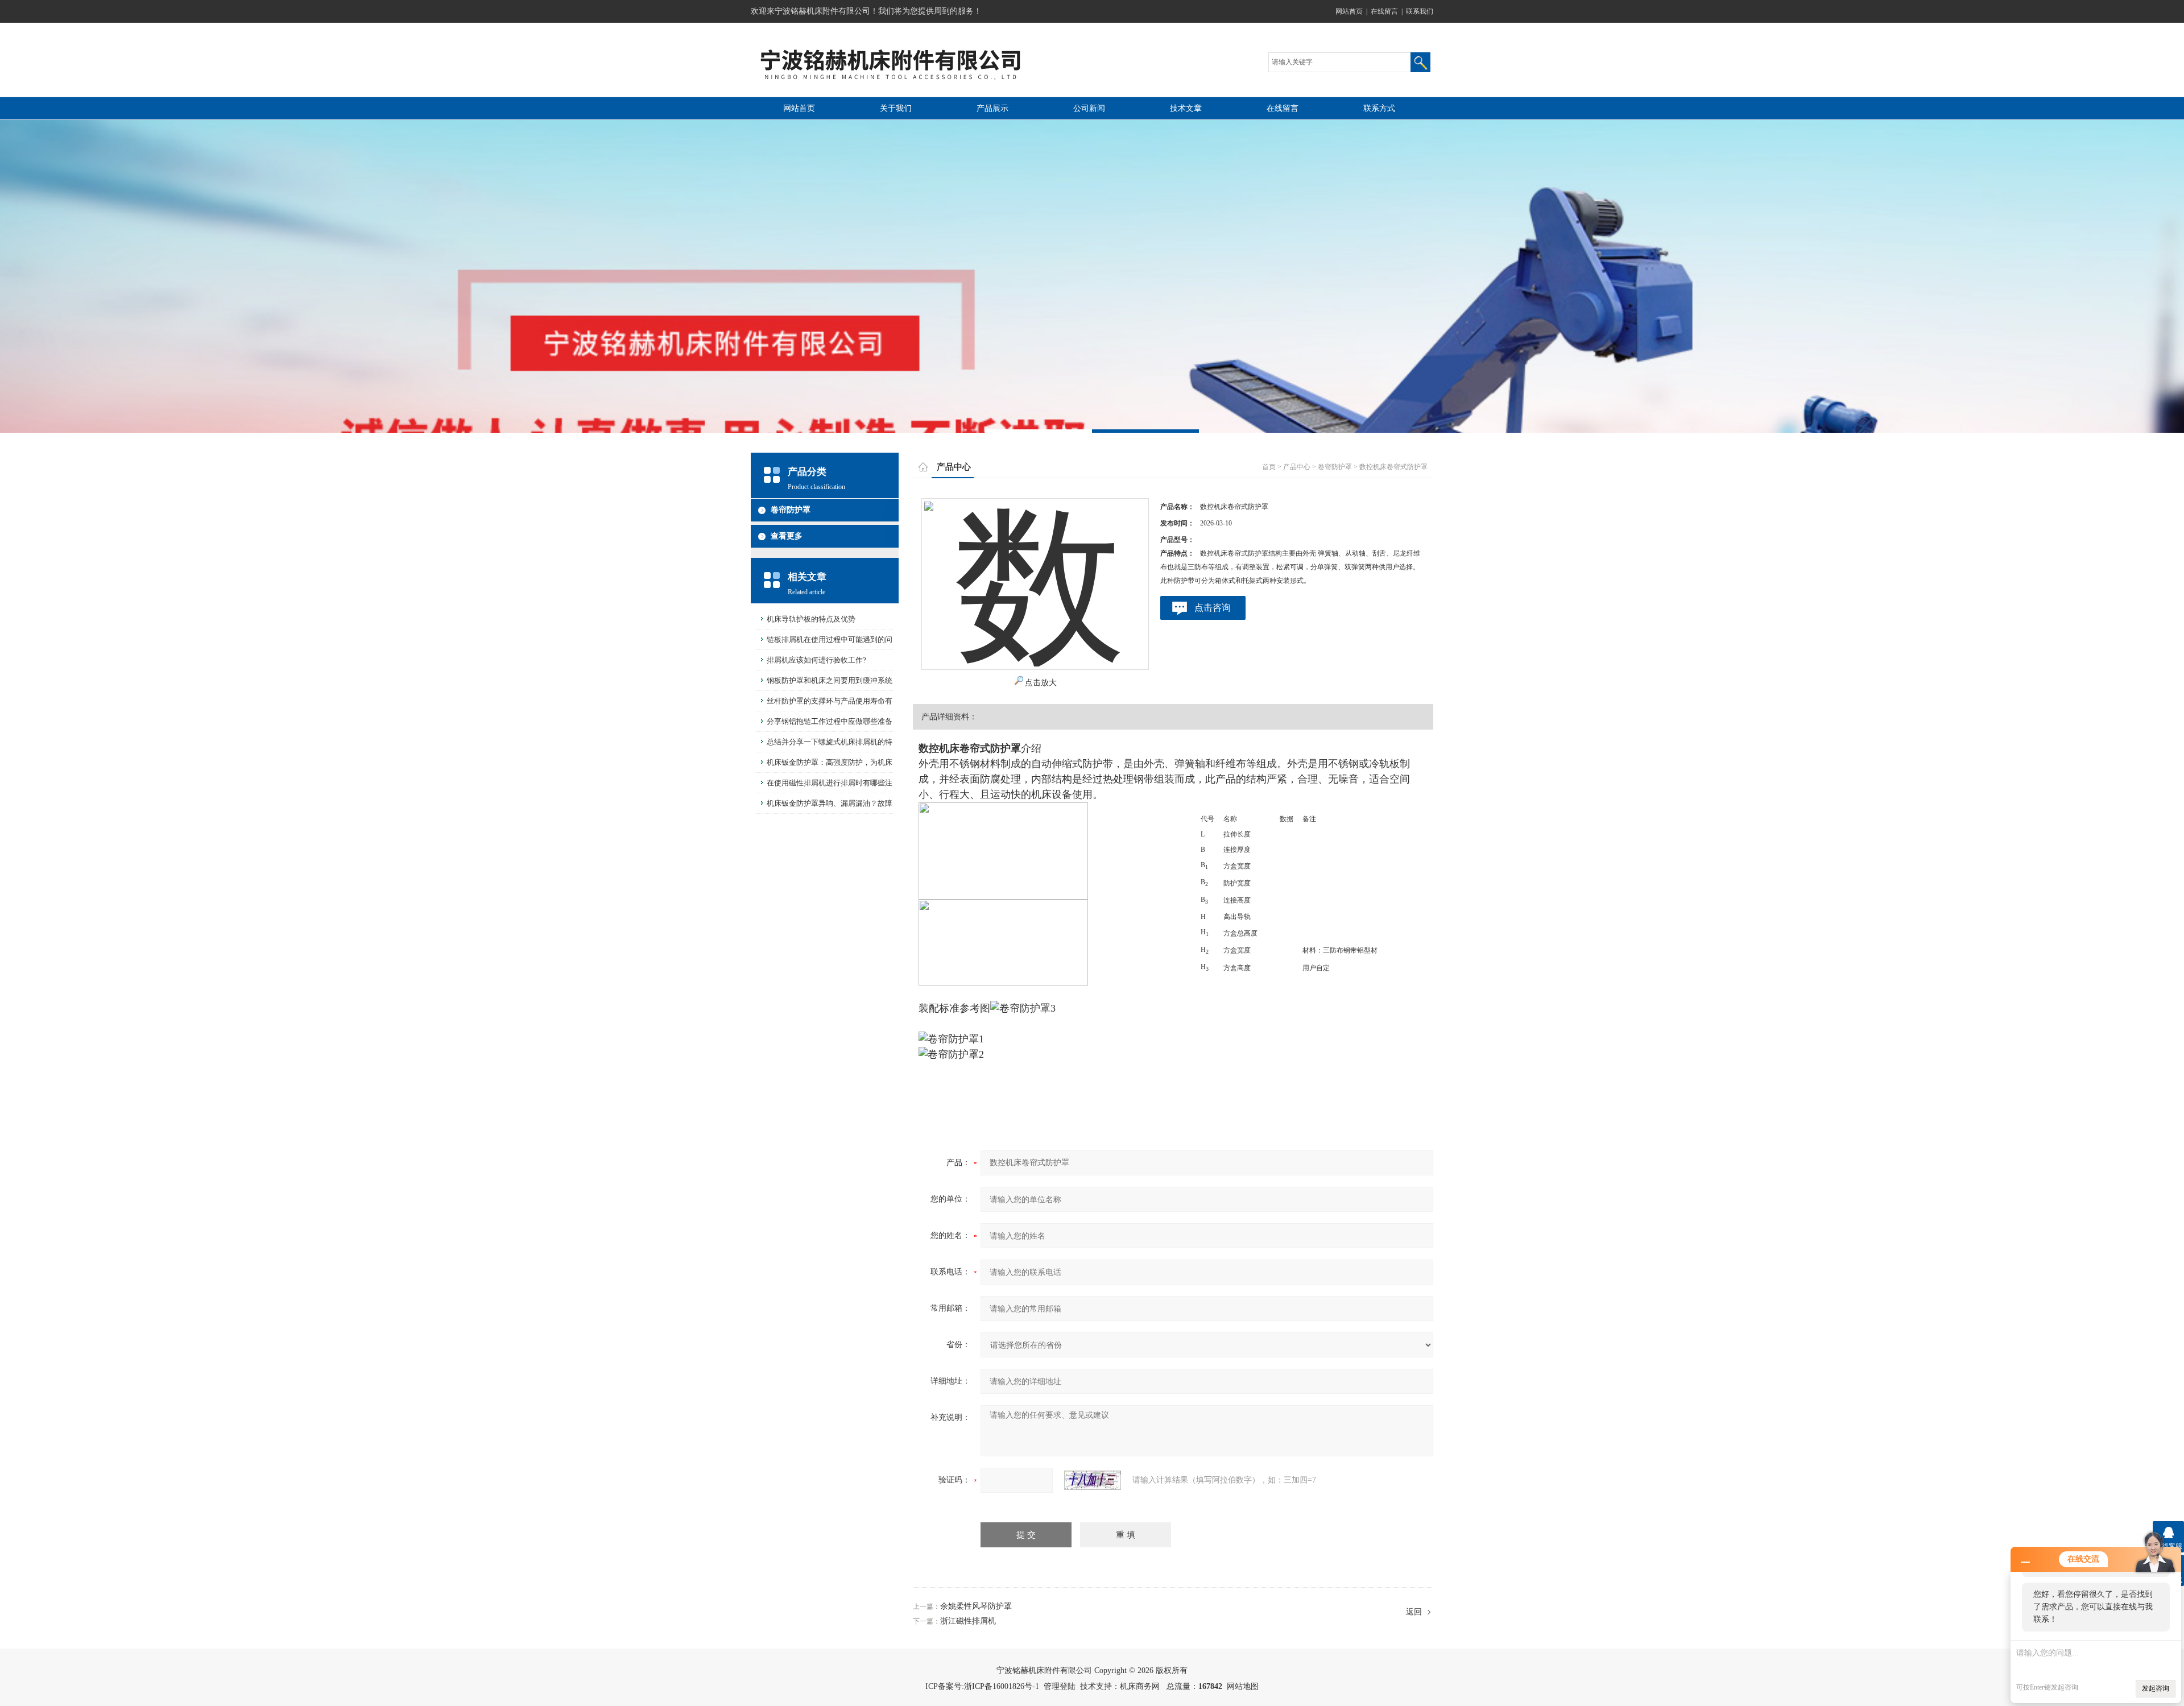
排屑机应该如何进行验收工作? (816, 660)
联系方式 (1379, 108)
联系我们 (1420, 11)
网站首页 (1349, 11)
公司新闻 (1089, 108)
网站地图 (1243, 1686)
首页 (1269, 467)
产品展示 (992, 108)
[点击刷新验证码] (1093, 1480)
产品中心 (1297, 467)
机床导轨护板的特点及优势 (811, 619)
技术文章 (1186, 108)
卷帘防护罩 (791, 510)
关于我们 (896, 108)
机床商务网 (1140, 1686)
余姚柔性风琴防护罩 (976, 1606)
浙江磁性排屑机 (968, 1621)
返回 (1414, 1612)
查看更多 (787, 536)
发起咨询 (2156, 1688)
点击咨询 (1213, 608)
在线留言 (1384, 11)
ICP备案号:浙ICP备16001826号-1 (982, 1686)
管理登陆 (1060, 1686)
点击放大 (1041, 683)
